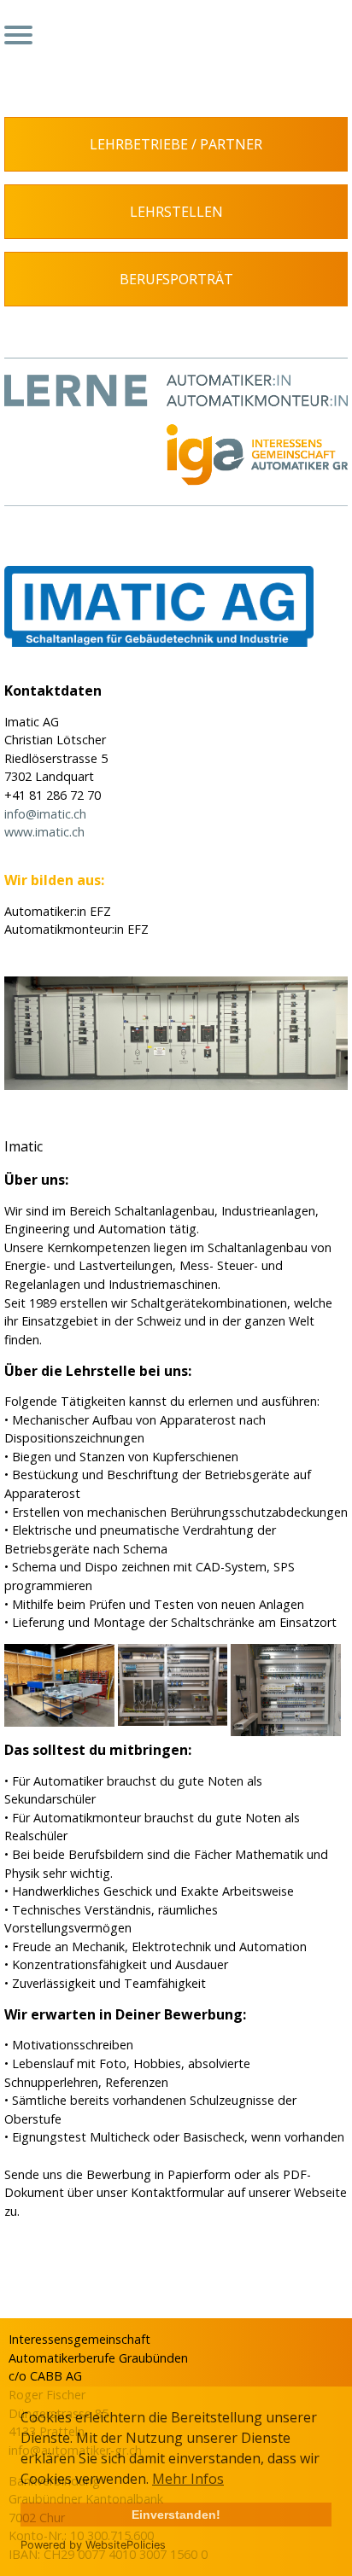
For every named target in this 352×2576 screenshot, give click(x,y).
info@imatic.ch (45, 814)
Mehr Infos (188, 2479)
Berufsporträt (176, 279)
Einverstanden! (176, 2515)
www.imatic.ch (44, 832)
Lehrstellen (176, 212)
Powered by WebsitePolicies (93, 2545)
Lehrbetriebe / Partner (176, 144)
